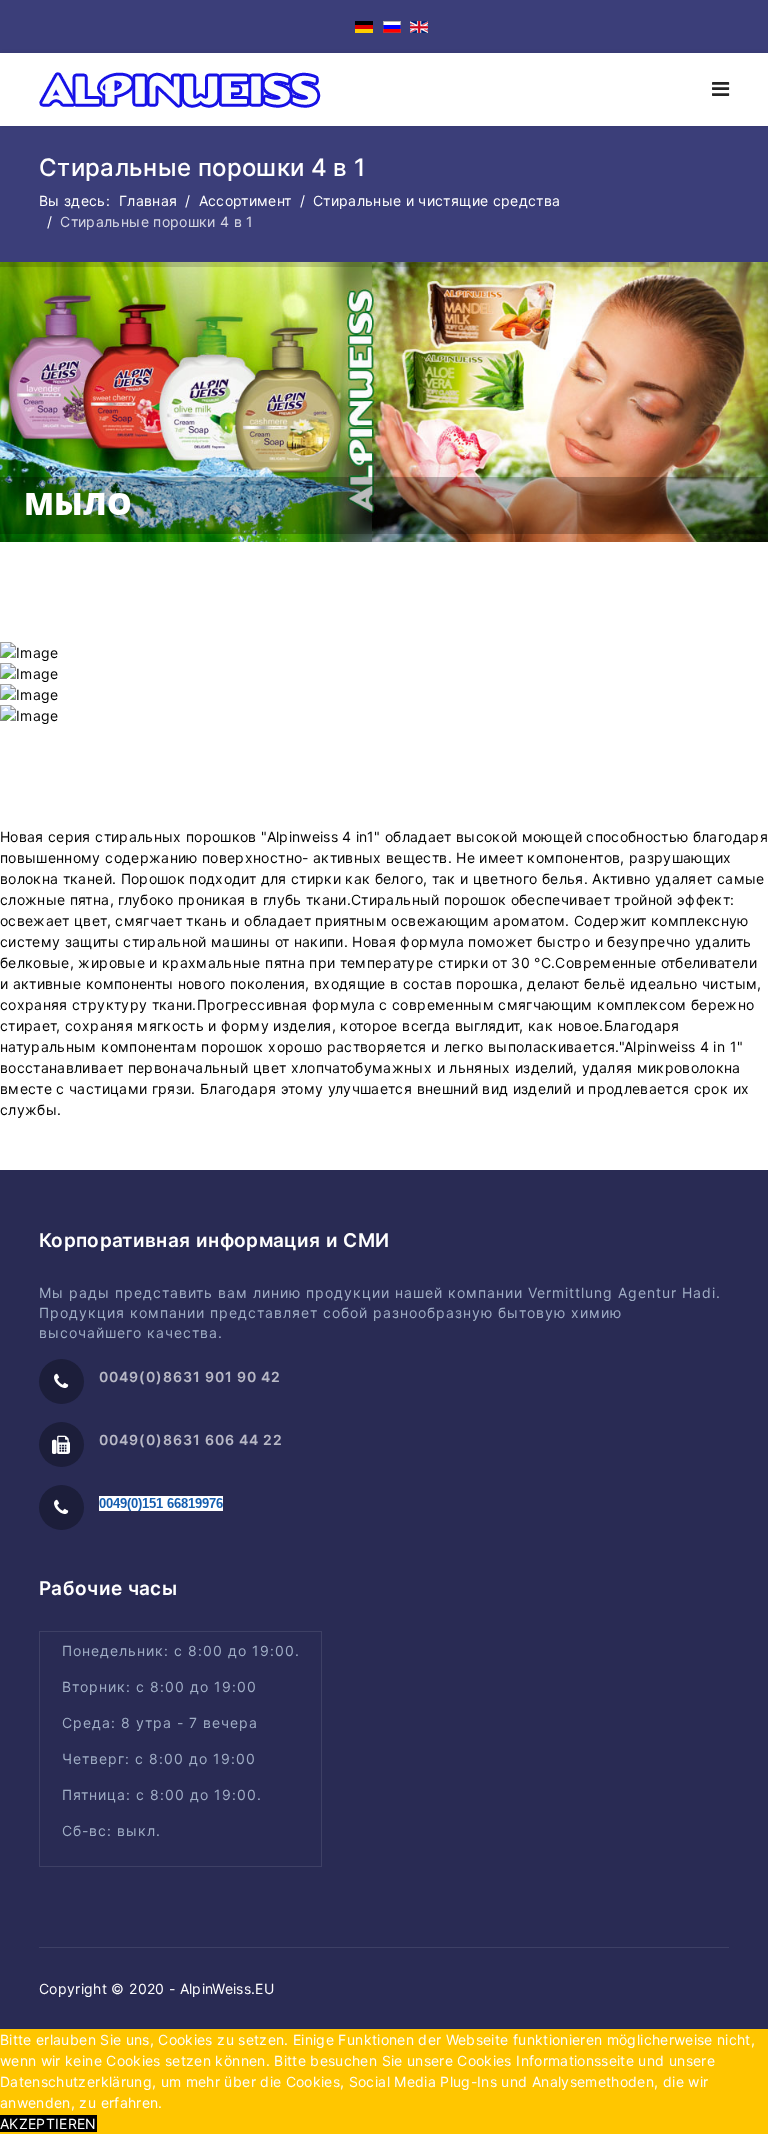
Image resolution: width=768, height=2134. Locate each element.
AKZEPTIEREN (48, 2123)
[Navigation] (720, 89)
